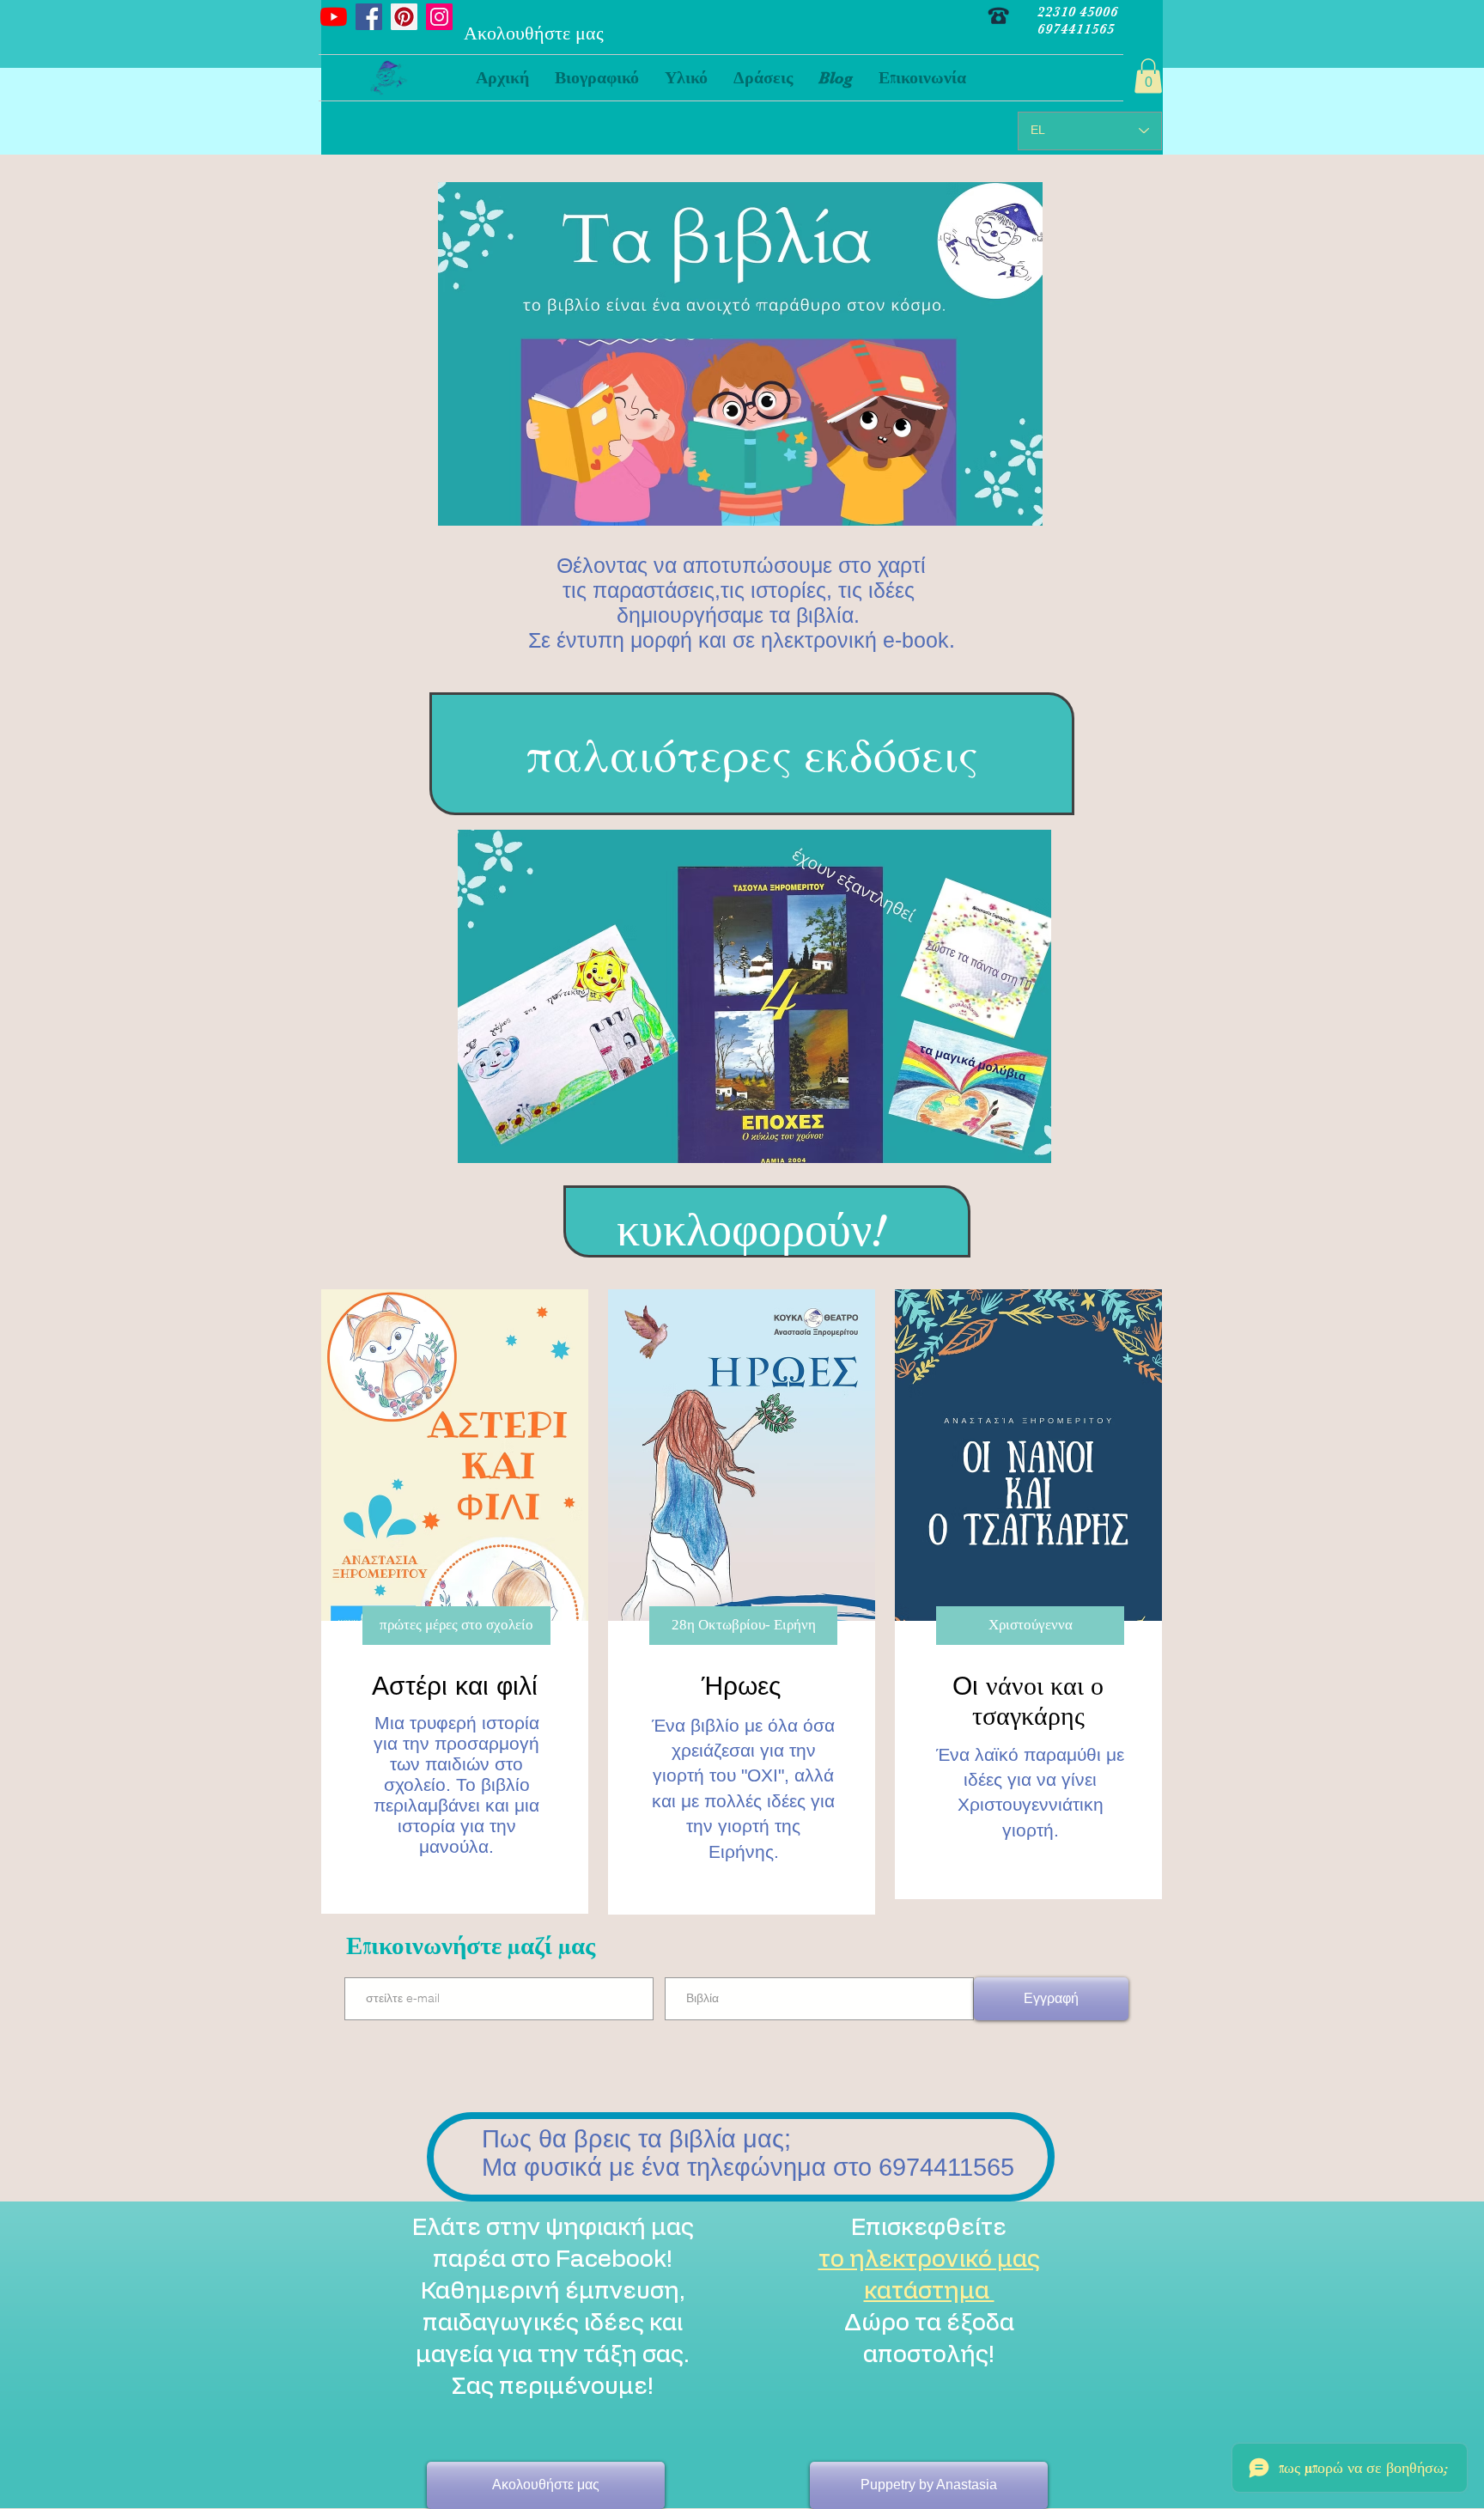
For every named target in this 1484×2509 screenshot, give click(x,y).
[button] (686, 78)
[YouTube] (334, 17)
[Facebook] (369, 17)
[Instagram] (439, 17)
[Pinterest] (404, 17)
